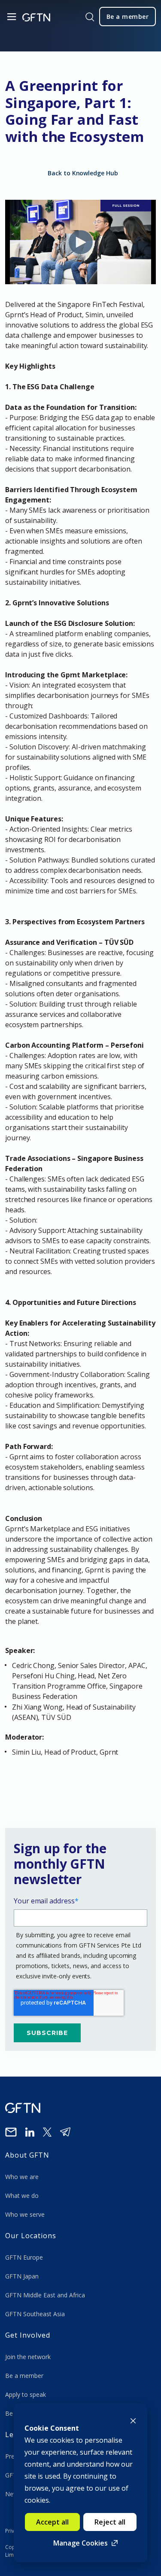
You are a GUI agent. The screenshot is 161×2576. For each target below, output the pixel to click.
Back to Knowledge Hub (83, 173)
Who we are (23, 2177)
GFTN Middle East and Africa (45, 2295)
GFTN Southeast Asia (35, 2314)
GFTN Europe (25, 2257)
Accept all (52, 2522)
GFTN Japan (23, 2276)
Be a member (24, 2376)
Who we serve (25, 2214)
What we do (24, 2196)
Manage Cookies (80, 2543)
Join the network (28, 2357)
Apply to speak (26, 2394)
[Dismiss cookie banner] (133, 2420)
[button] (80, 1752)
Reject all (110, 2522)
